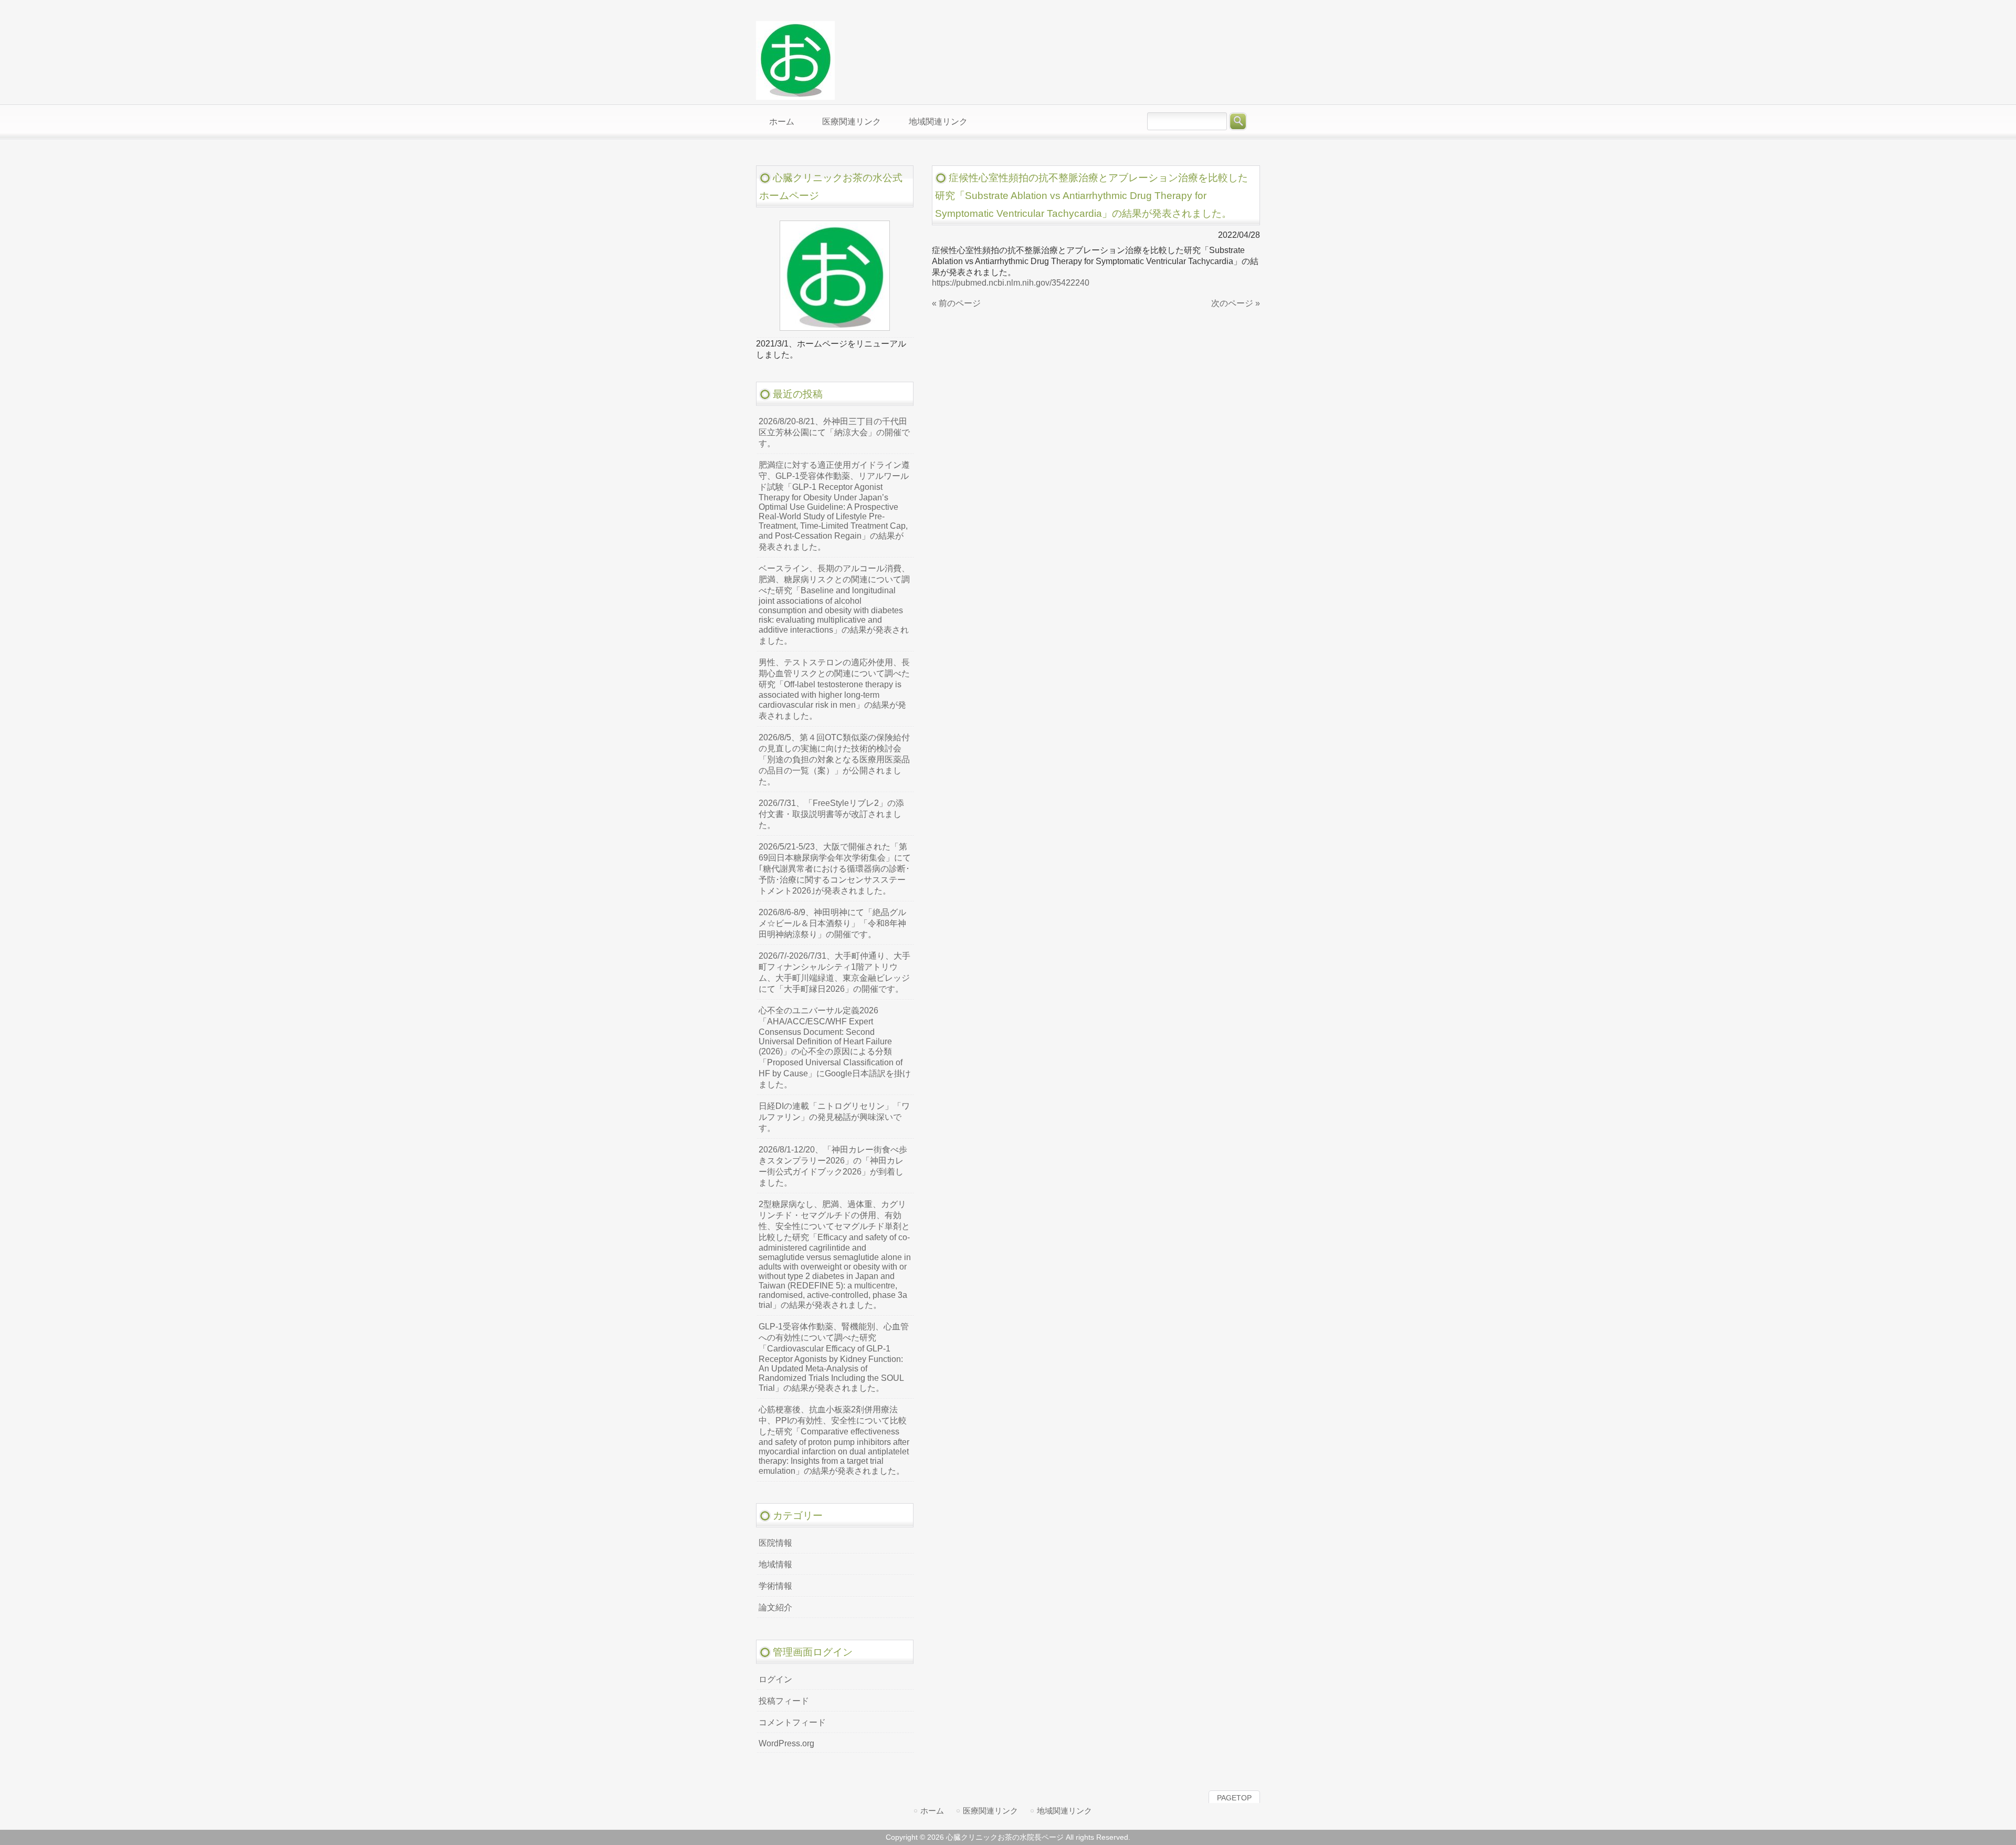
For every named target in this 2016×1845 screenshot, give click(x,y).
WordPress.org (786, 1743)
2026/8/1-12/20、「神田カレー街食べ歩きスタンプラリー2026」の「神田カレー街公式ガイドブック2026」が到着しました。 (833, 1166)
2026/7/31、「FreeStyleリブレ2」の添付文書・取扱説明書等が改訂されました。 (831, 814)
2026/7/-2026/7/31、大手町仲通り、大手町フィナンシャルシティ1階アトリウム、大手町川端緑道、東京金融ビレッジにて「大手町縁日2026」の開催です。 (834, 972)
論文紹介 (775, 1607)
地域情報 (775, 1564)
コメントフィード (792, 1722)
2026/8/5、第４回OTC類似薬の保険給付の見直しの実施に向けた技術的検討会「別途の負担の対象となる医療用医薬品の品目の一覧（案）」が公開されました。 (834, 759)
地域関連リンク (1064, 1811)
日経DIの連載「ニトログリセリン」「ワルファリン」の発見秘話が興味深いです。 (834, 1117)
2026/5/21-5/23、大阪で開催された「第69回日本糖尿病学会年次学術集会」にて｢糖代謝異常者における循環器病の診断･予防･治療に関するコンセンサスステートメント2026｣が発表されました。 (835, 869)
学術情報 (775, 1586)
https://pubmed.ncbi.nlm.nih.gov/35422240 (1011, 283)
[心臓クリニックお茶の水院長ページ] (795, 95)
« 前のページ (956, 303)
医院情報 (775, 1543)
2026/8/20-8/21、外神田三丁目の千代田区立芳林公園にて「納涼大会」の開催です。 (834, 432)
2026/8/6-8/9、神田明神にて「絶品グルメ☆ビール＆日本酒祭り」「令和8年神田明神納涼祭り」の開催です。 (832, 923)
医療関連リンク (990, 1811)
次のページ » (1236, 303)
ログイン (775, 1679)
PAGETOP (1234, 1798)
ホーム (932, 1811)
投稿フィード (784, 1701)
